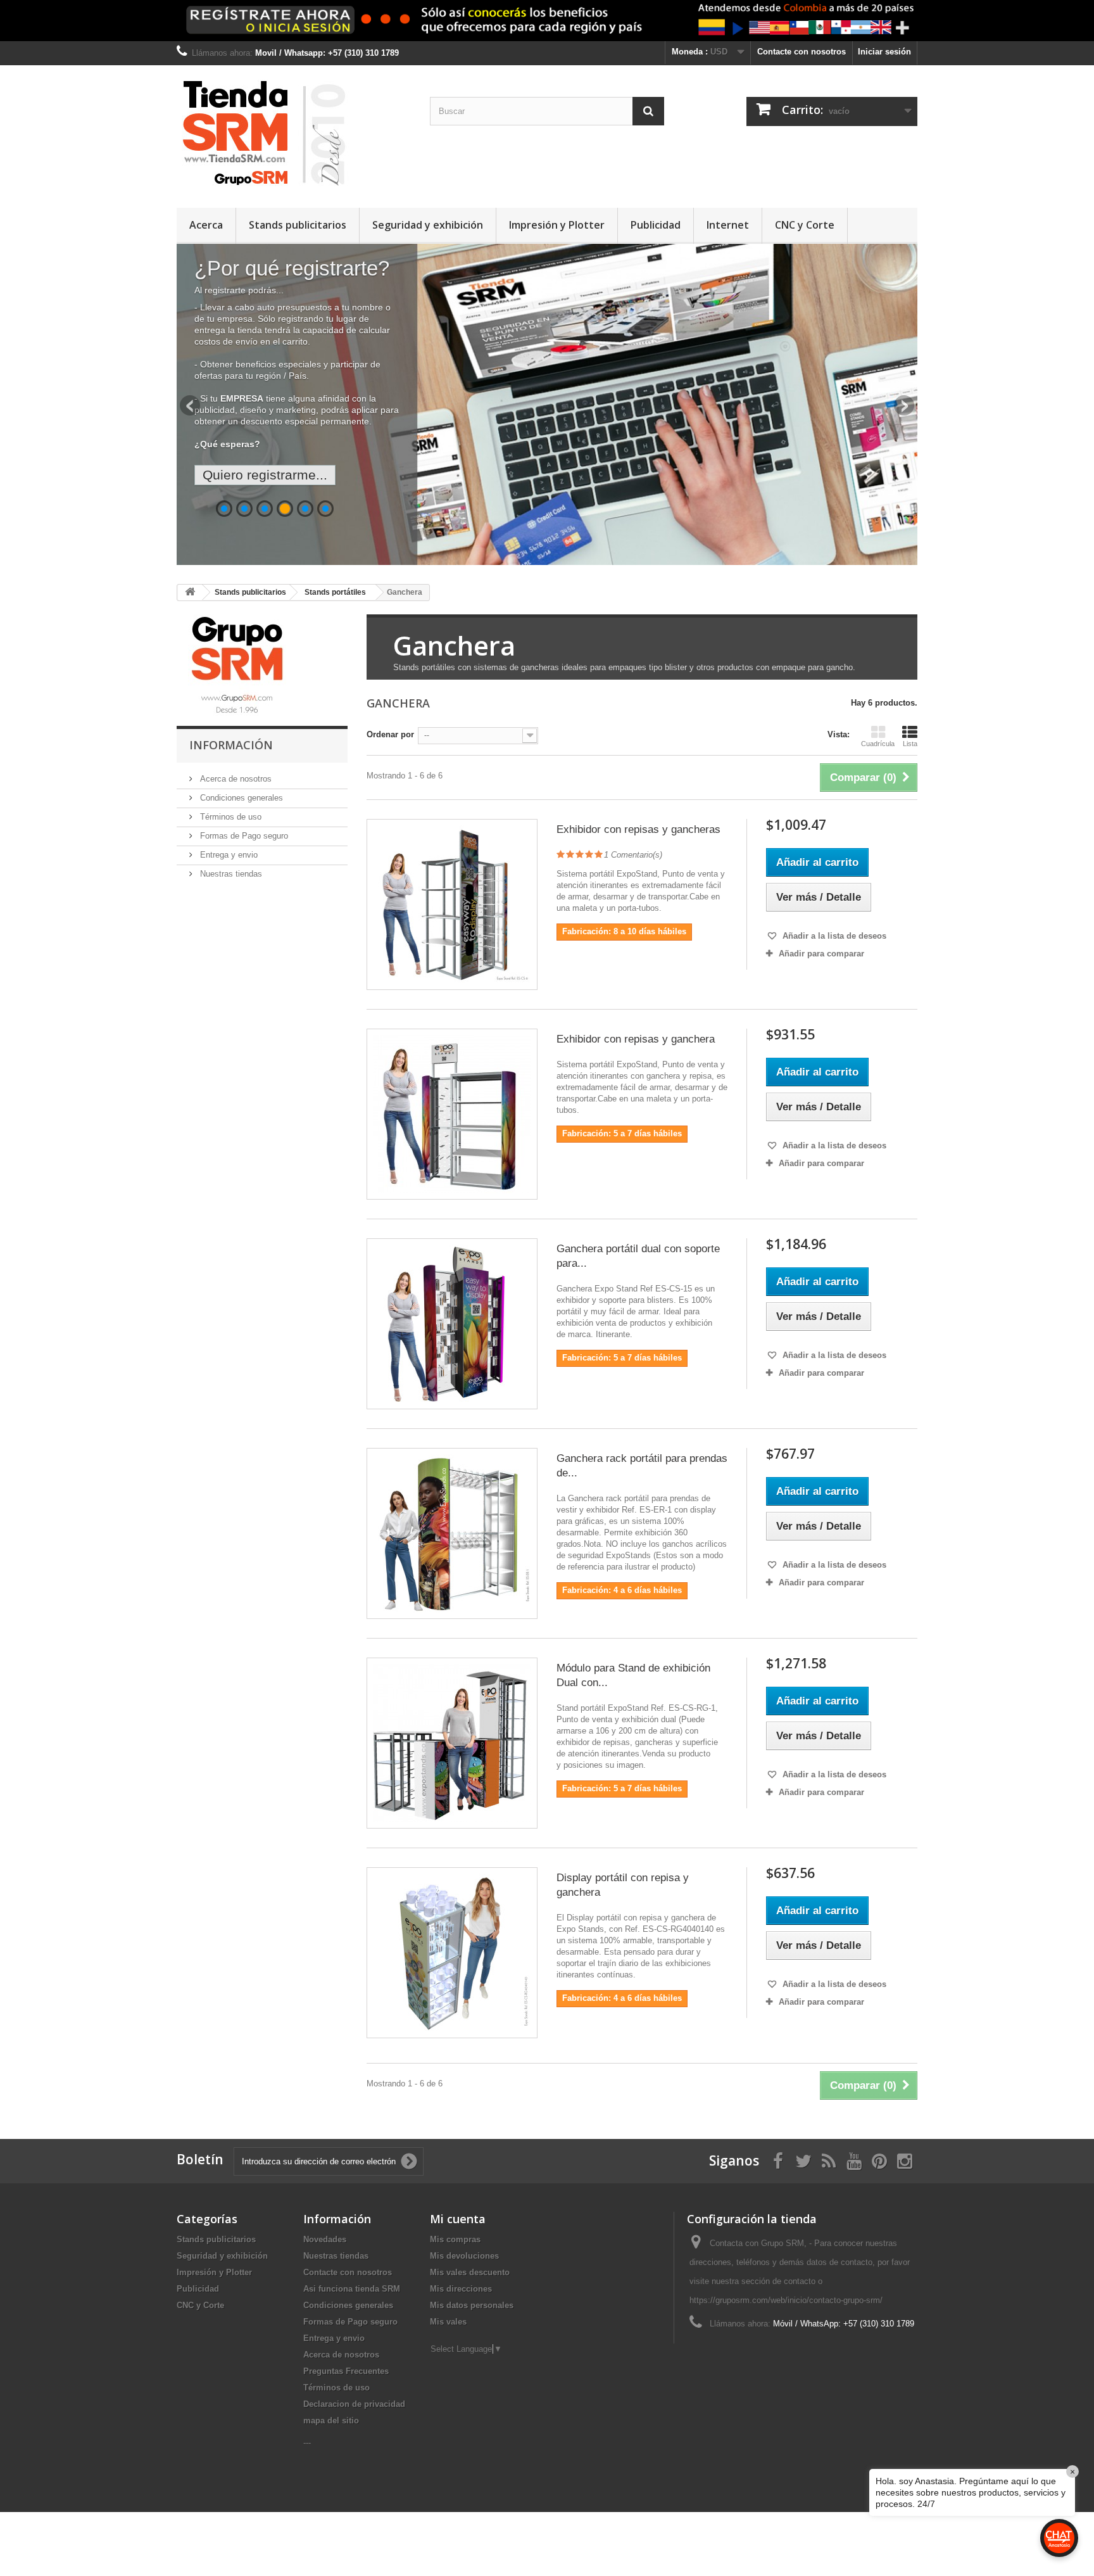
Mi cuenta (458, 2219)
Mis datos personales (472, 2305)
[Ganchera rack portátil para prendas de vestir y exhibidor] (452, 1533)
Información (231, 745)
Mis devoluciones (464, 2256)
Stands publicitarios (298, 225)
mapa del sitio (331, 2421)
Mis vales (448, 2322)
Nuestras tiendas (230, 874)
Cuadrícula (878, 744)
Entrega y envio (228, 855)
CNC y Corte (805, 225)
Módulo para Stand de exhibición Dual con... (633, 1675)
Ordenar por (390, 734)
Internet (728, 225)
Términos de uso (229, 817)
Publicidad (656, 225)
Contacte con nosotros (802, 52)
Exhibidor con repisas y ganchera (636, 1039)
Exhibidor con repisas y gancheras (638, 829)
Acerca (206, 225)
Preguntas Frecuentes (346, 2371)
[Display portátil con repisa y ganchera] (452, 1953)
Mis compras (455, 2239)
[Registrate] (547, 21)
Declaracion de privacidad (354, 2404)
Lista (910, 744)
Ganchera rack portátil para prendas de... (642, 1466)
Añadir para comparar (821, 954)
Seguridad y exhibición (428, 225)
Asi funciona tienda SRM (352, 2289)
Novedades (325, 2239)
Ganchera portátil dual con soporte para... (638, 1256)
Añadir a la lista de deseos (833, 936)
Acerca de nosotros (235, 779)
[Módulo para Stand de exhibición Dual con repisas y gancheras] (452, 1743)
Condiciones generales (240, 798)
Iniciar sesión (884, 52)
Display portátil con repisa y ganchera (623, 1885)
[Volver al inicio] (190, 593)
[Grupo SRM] (237, 665)
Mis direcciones (461, 2289)
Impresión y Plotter (557, 225)
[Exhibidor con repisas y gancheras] (452, 904)
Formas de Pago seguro (243, 836)
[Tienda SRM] (294, 133)
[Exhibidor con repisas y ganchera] (452, 1114)
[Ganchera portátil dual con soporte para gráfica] (452, 1324)
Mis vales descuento (470, 2272)
